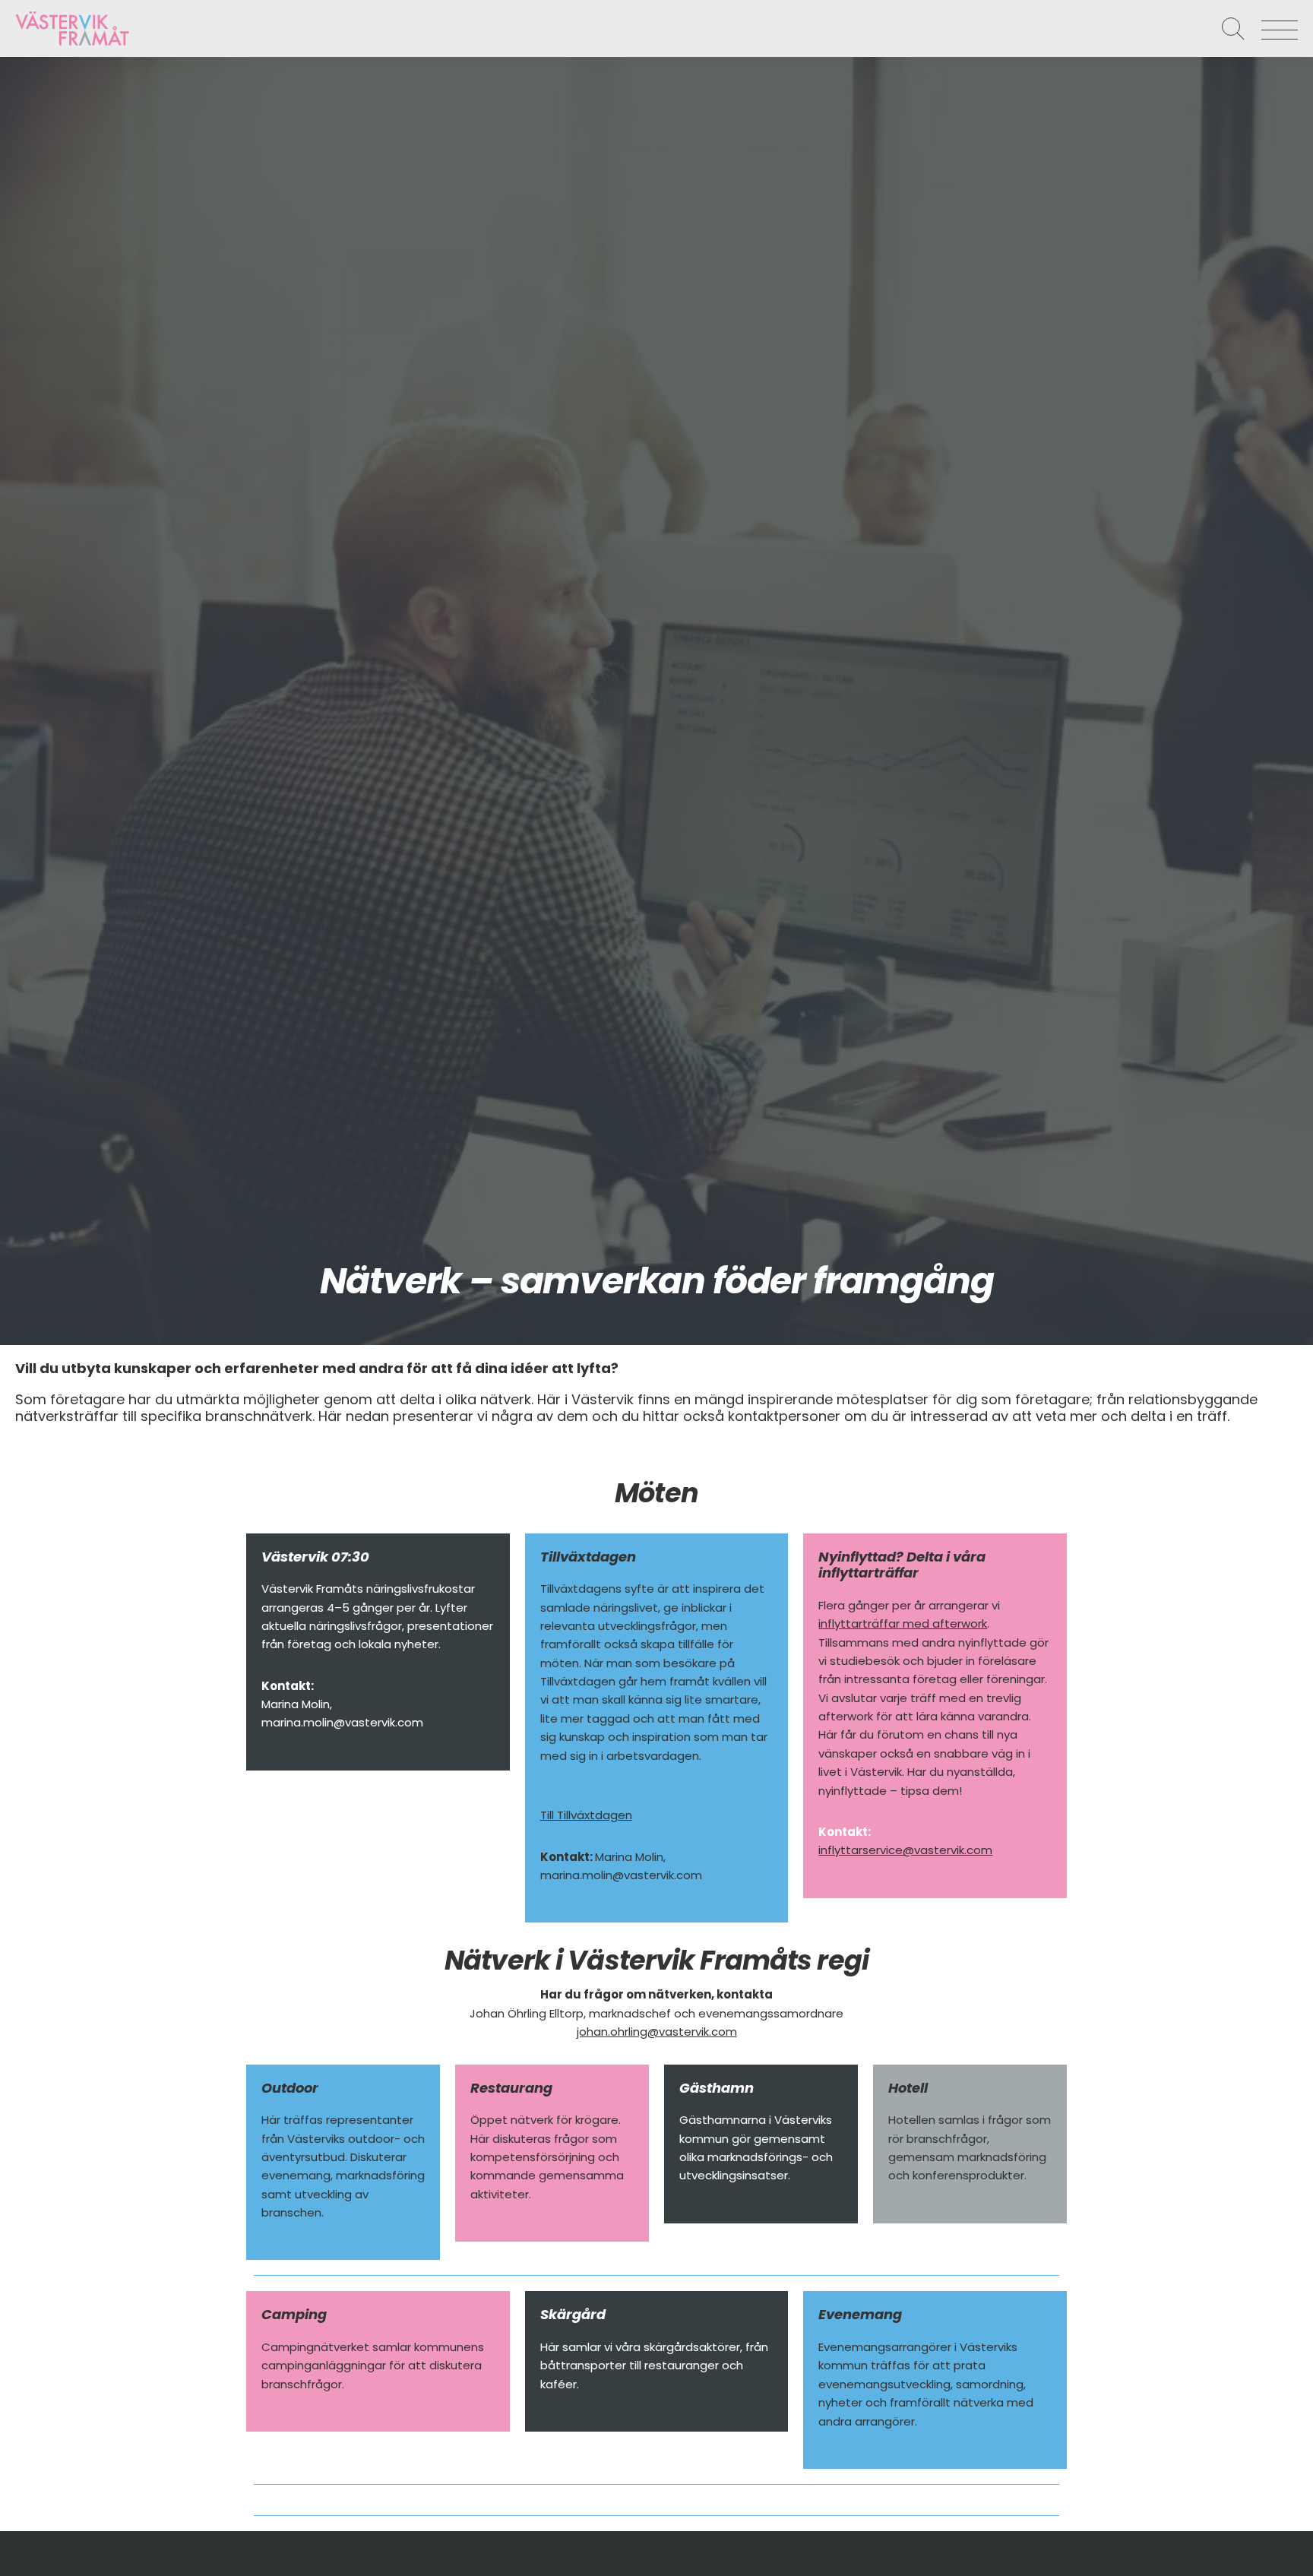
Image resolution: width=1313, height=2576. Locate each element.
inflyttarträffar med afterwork (903, 1623)
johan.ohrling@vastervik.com (657, 2032)
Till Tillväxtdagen (586, 1815)
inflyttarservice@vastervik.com (905, 1850)
